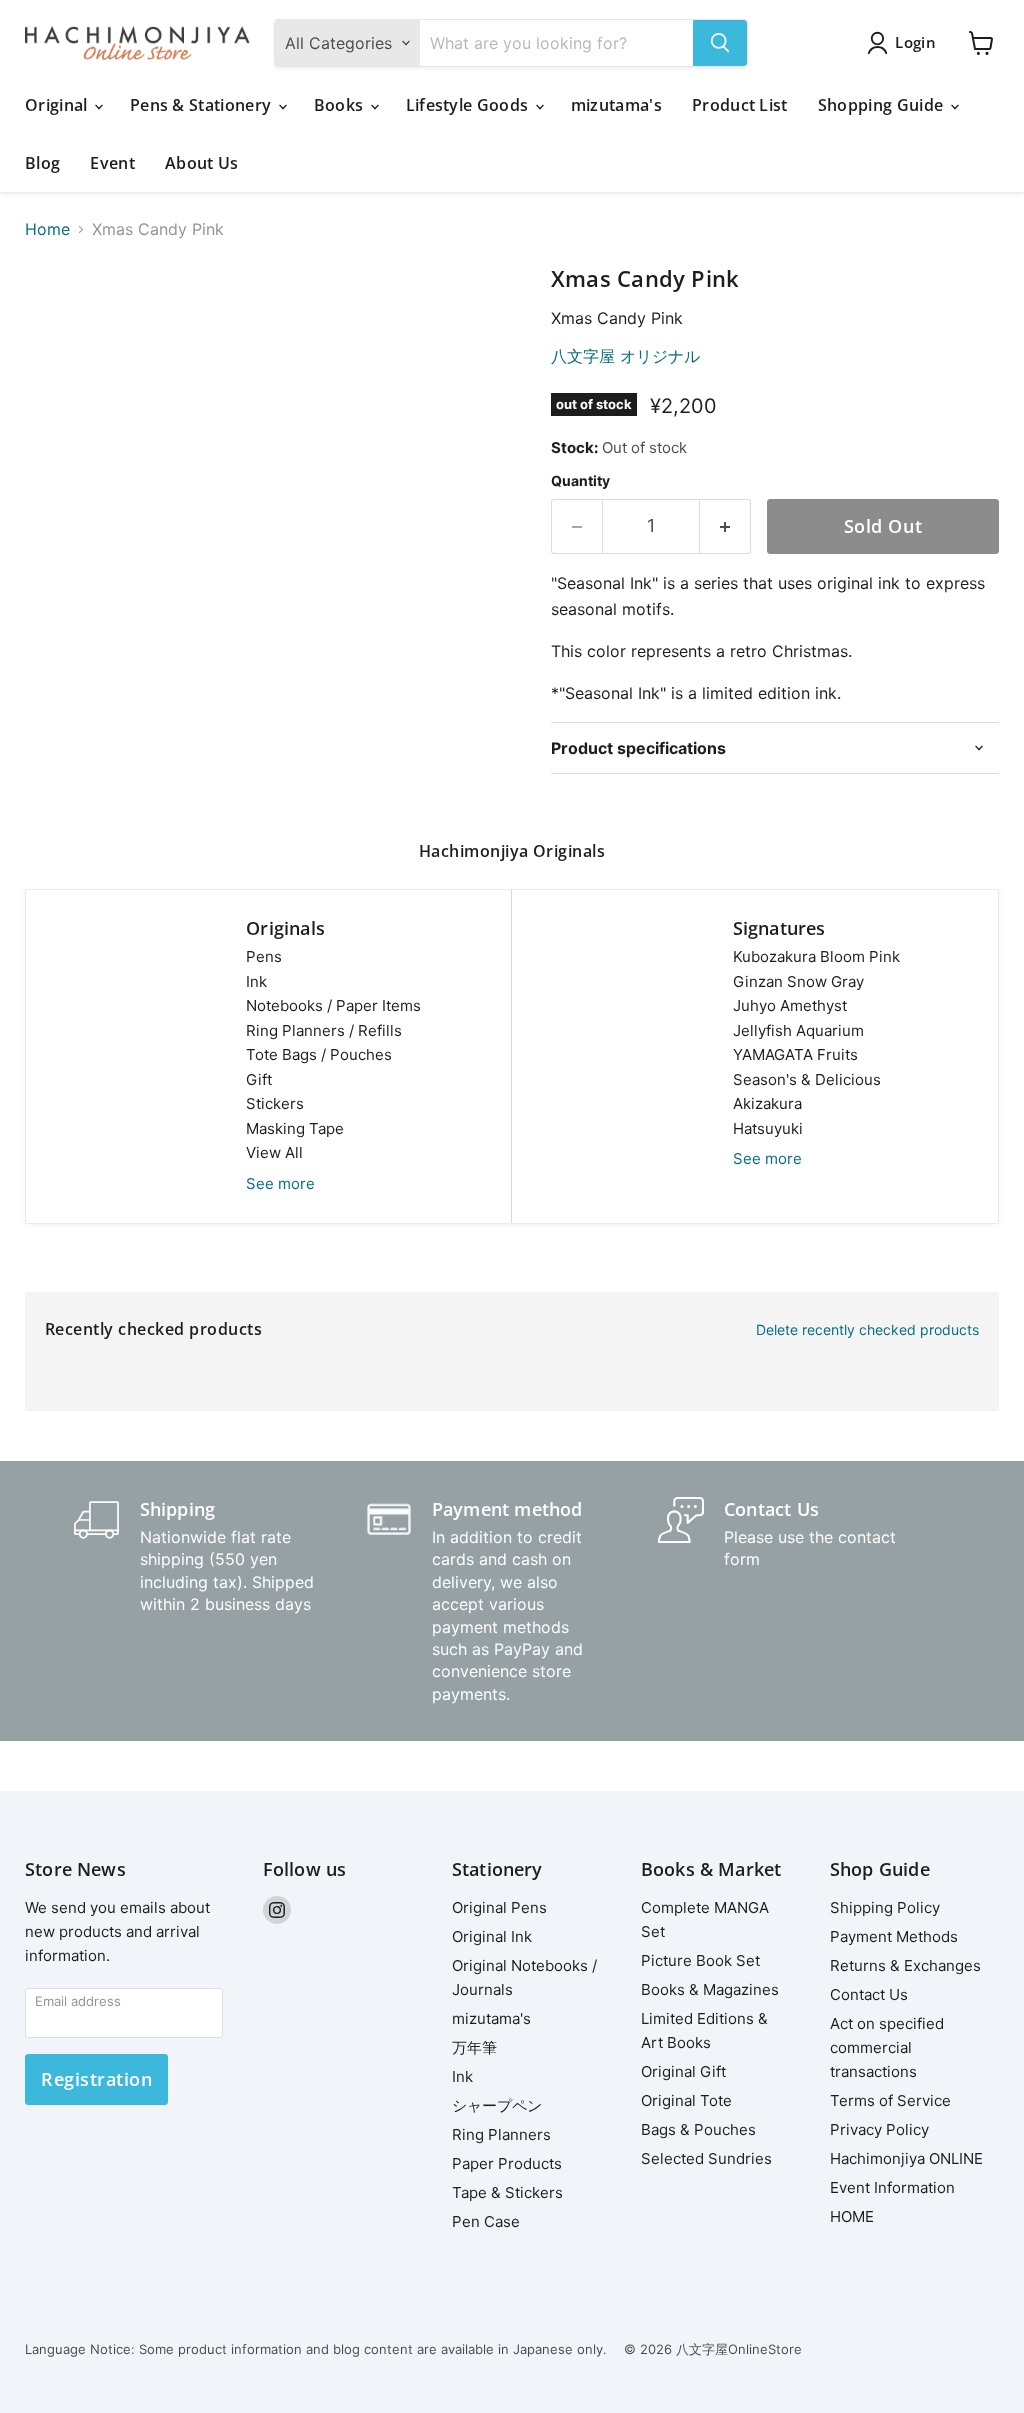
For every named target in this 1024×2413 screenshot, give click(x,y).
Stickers (275, 1103)
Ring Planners (501, 2134)
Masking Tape (295, 1128)
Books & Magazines (710, 1989)
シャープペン (497, 2105)
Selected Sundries (706, 2158)
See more (280, 1183)
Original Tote (686, 2100)
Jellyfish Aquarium (798, 1030)
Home (47, 229)
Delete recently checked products (867, 1330)
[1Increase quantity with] (725, 526)
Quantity (580, 481)
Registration (96, 2079)
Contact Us (869, 1994)
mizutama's (616, 105)
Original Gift (683, 2071)
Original (58, 105)
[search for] (720, 43)
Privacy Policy (879, 2129)
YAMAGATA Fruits (795, 1054)
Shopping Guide (883, 105)
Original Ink (492, 1936)
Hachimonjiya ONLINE (906, 2158)
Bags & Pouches (698, 2129)
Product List (740, 105)
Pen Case (486, 2221)
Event (112, 163)
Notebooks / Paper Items (333, 1005)
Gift (259, 1079)
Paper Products (507, 2163)
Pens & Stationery (203, 105)
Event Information (892, 2187)
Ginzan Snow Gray (798, 981)
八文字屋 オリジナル (625, 356)
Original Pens (499, 1907)
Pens (264, 956)
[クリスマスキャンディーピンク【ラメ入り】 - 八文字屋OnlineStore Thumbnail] (265, 316)
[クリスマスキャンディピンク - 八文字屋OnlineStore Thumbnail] (55, 316)
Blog (42, 163)
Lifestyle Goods (469, 105)
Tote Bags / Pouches (319, 1054)
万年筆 (474, 2047)
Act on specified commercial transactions (887, 2047)
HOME (852, 2216)
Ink (256, 981)
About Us (202, 163)
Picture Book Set (700, 1960)
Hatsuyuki (768, 1128)
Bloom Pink (816, 956)
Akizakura (767, 1103)
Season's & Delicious (807, 1079)
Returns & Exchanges (905, 1965)
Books (341, 105)
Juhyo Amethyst (790, 1005)
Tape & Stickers (507, 2192)
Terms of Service (890, 2100)
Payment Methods (894, 1936)
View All (274, 1152)
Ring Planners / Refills (324, 1030)
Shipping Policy (885, 1907)
